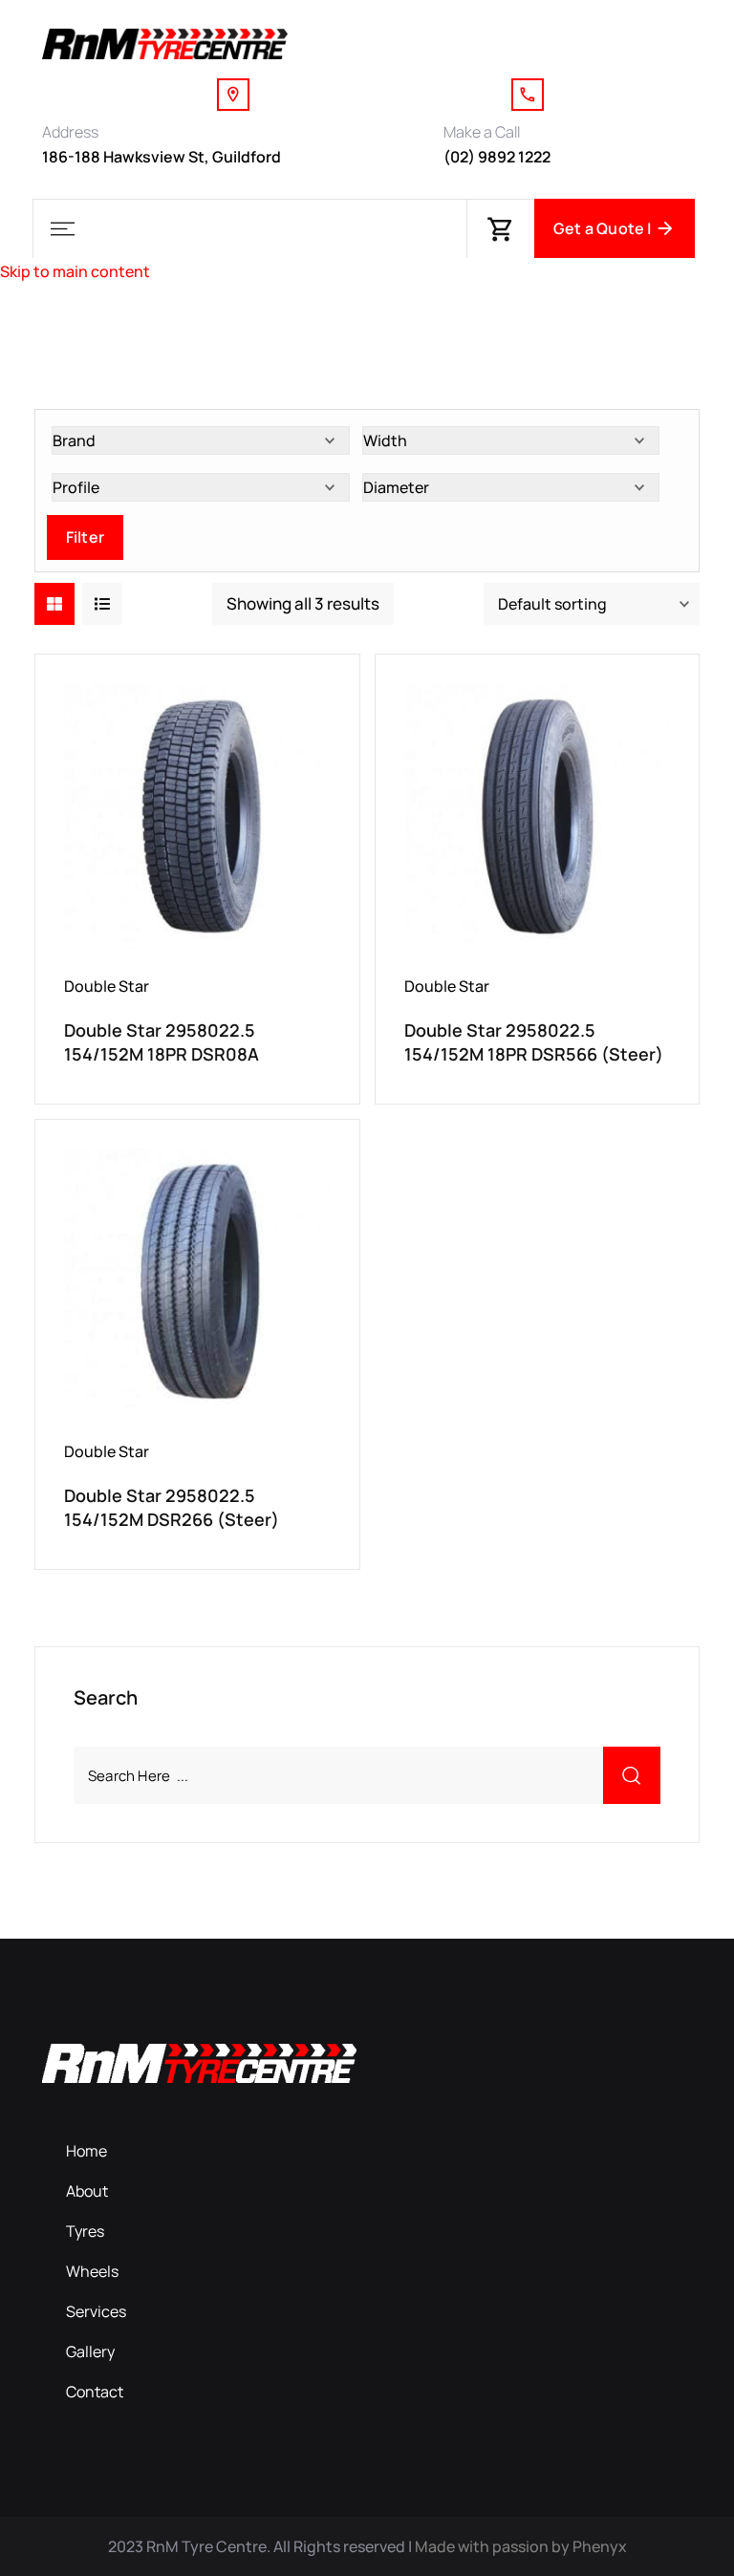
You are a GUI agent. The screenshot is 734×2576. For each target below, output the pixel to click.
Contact (95, 2392)
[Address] (233, 95)
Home (86, 2151)
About (87, 2191)
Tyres (85, 2231)
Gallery (90, 2351)
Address (70, 132)
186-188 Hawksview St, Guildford (162, 157)
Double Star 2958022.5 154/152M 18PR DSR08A (162, 1042)
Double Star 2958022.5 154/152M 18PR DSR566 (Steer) (534, 1042)
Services (96, 2311)
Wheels (92, 2271)
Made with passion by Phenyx (521, 2546)
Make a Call (482, 132)
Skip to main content (75, 271)
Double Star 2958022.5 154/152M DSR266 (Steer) (172, 1507)
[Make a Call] (528, 95)
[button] (62, 229)
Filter (85, 537)
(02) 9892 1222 (497, 157)
